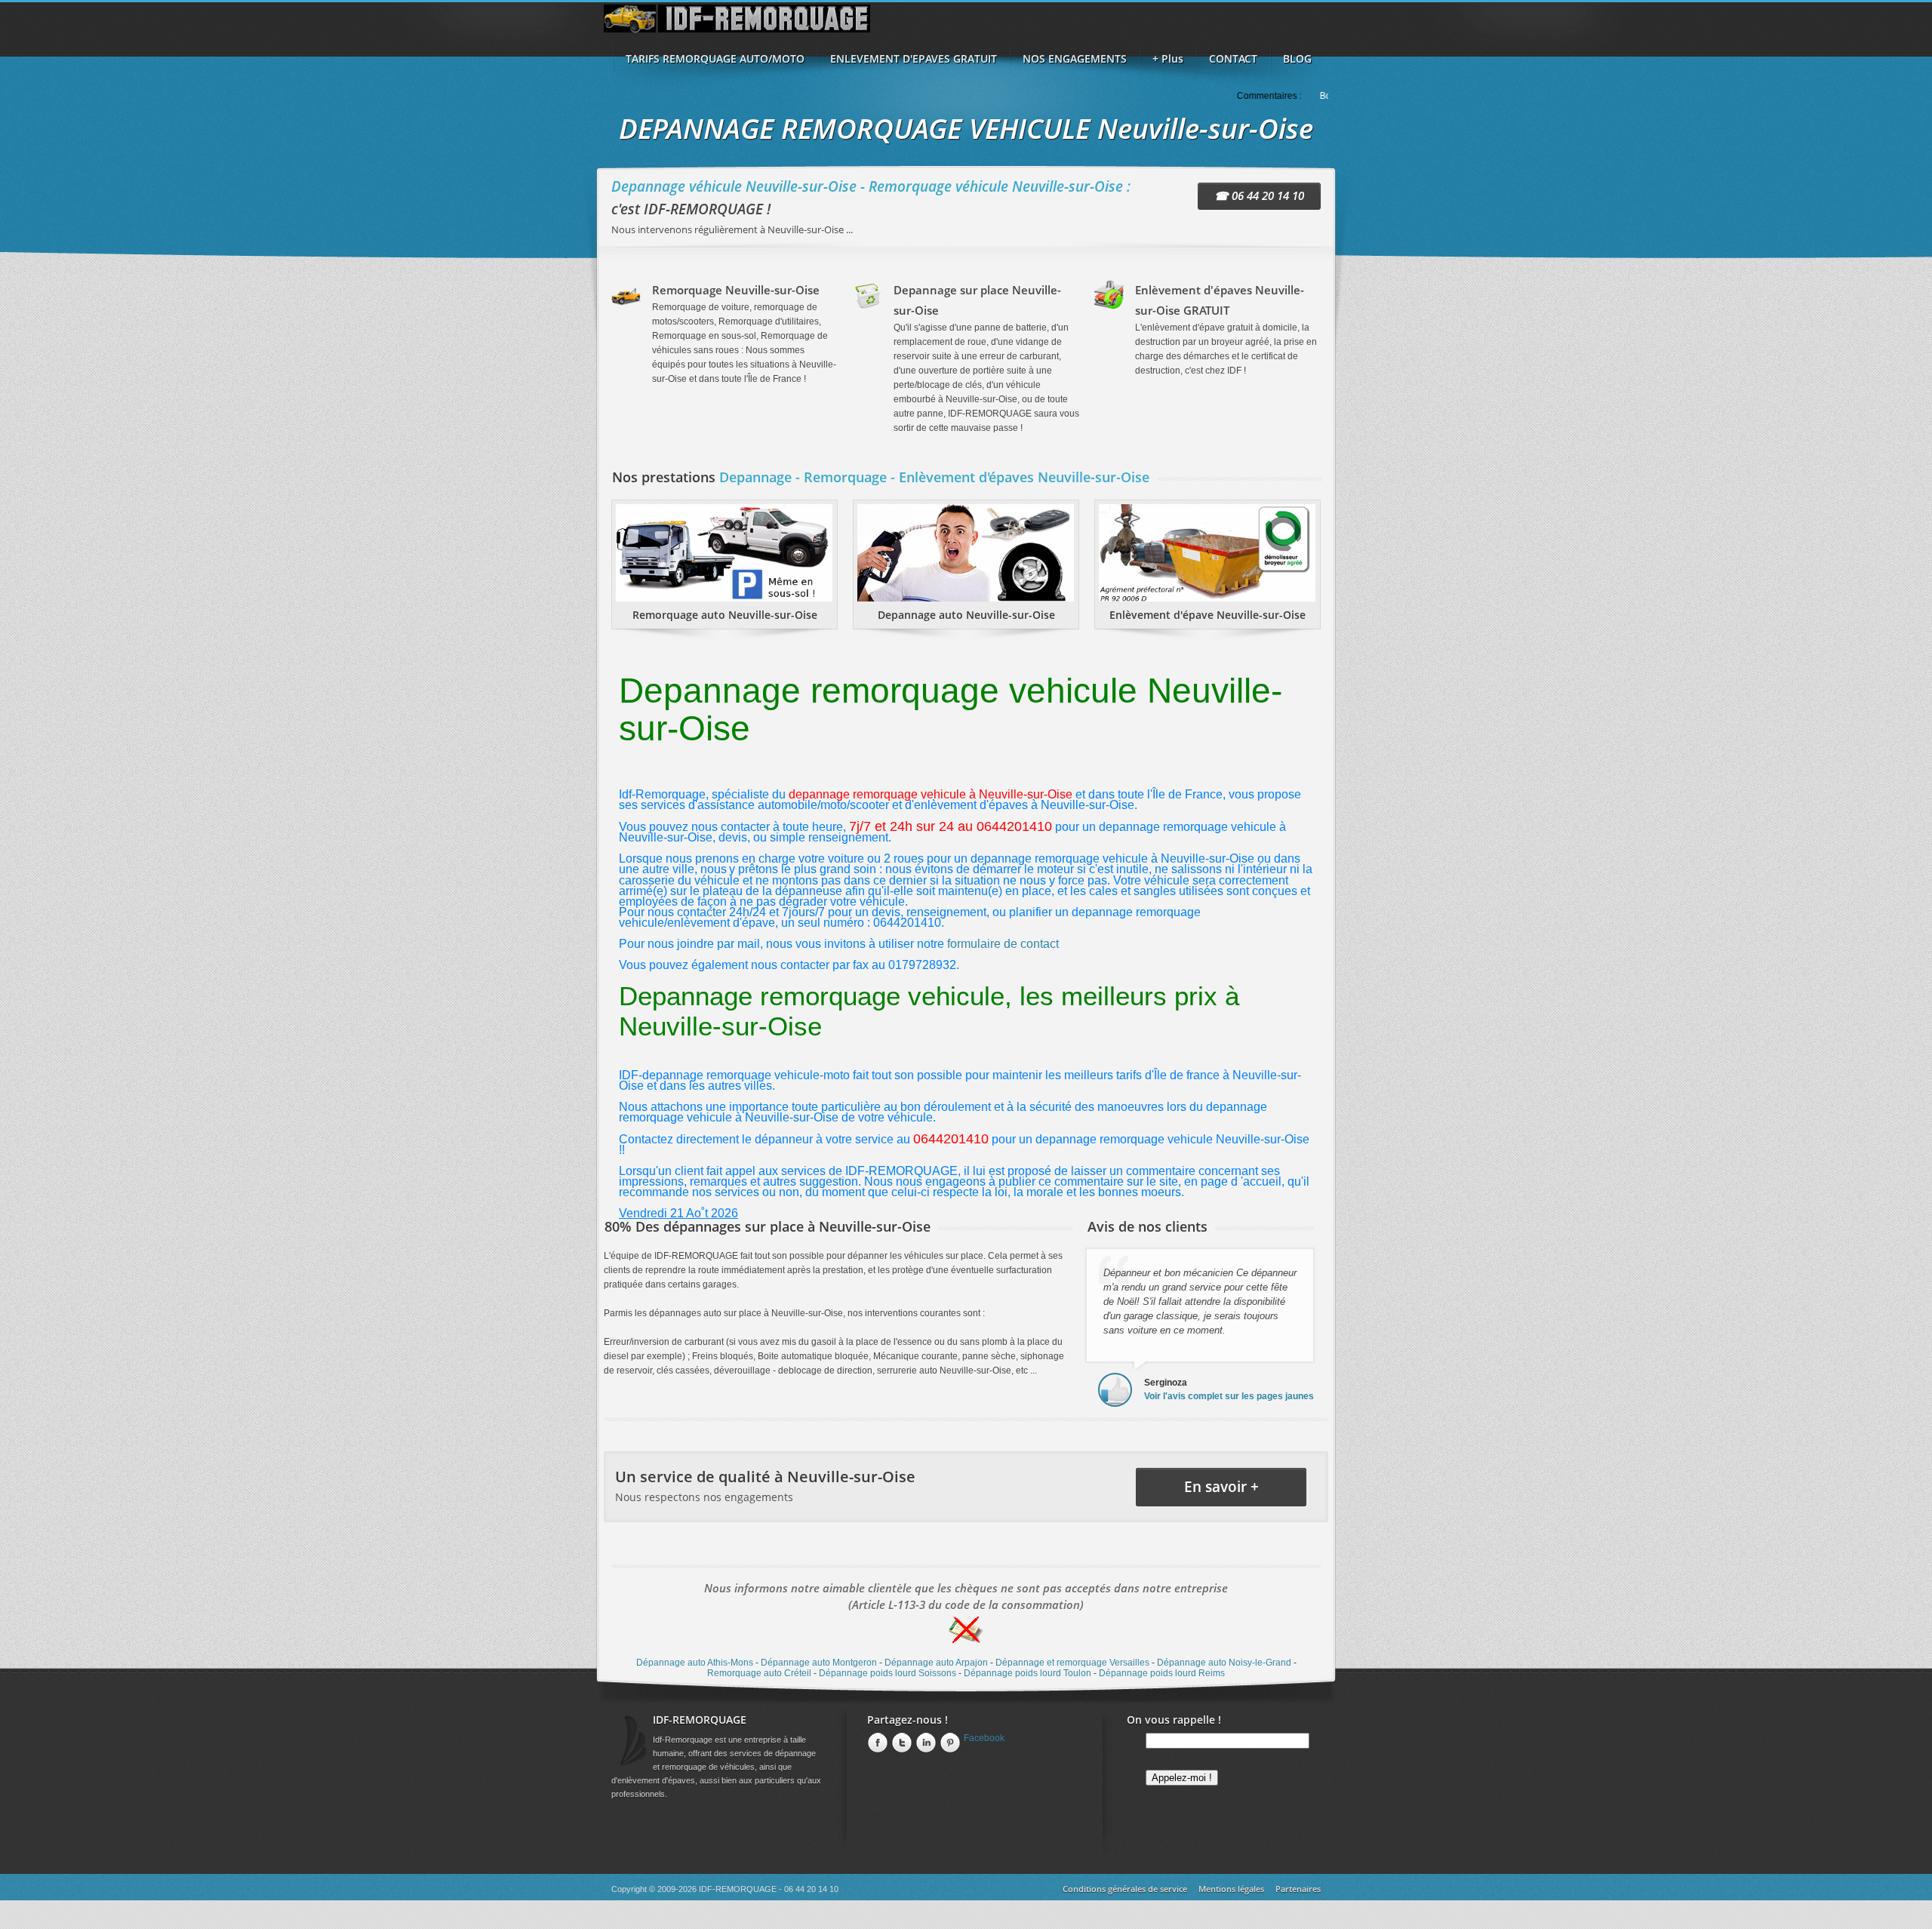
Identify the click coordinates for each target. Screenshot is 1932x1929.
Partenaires (1298, 1889)
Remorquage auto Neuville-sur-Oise (725, 615)
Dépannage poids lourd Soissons (888, 1673)
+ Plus (1168, 58)
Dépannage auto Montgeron (819, 1663)
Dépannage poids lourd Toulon (1028, 1673)
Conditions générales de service (1125, 1889)
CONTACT (1233, 58)
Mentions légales (1231, 1889)
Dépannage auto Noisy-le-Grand (1224, 1663)
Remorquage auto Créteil (759, 1673)
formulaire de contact (1003, 944)
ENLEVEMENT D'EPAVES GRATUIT (914, 58)
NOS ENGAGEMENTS (1075, 58)
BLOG (1297, 58)
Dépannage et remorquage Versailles (1072, 1663)
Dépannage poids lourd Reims (1162, 1673)
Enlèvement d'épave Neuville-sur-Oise (1207, 615)
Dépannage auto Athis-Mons (695, 1663)
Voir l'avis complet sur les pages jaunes (1229, 1396)
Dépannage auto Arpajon (936, 1663)
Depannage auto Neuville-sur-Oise (966, 615)
